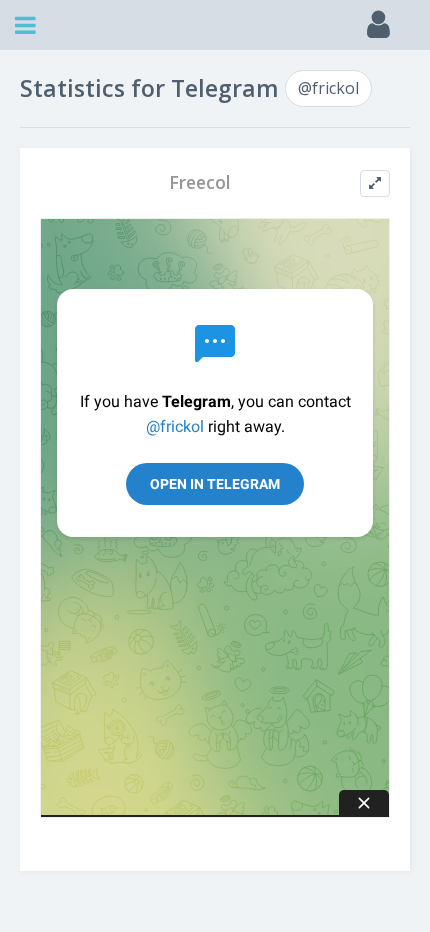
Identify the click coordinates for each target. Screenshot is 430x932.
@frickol (328, 88)
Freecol (200, 182)
